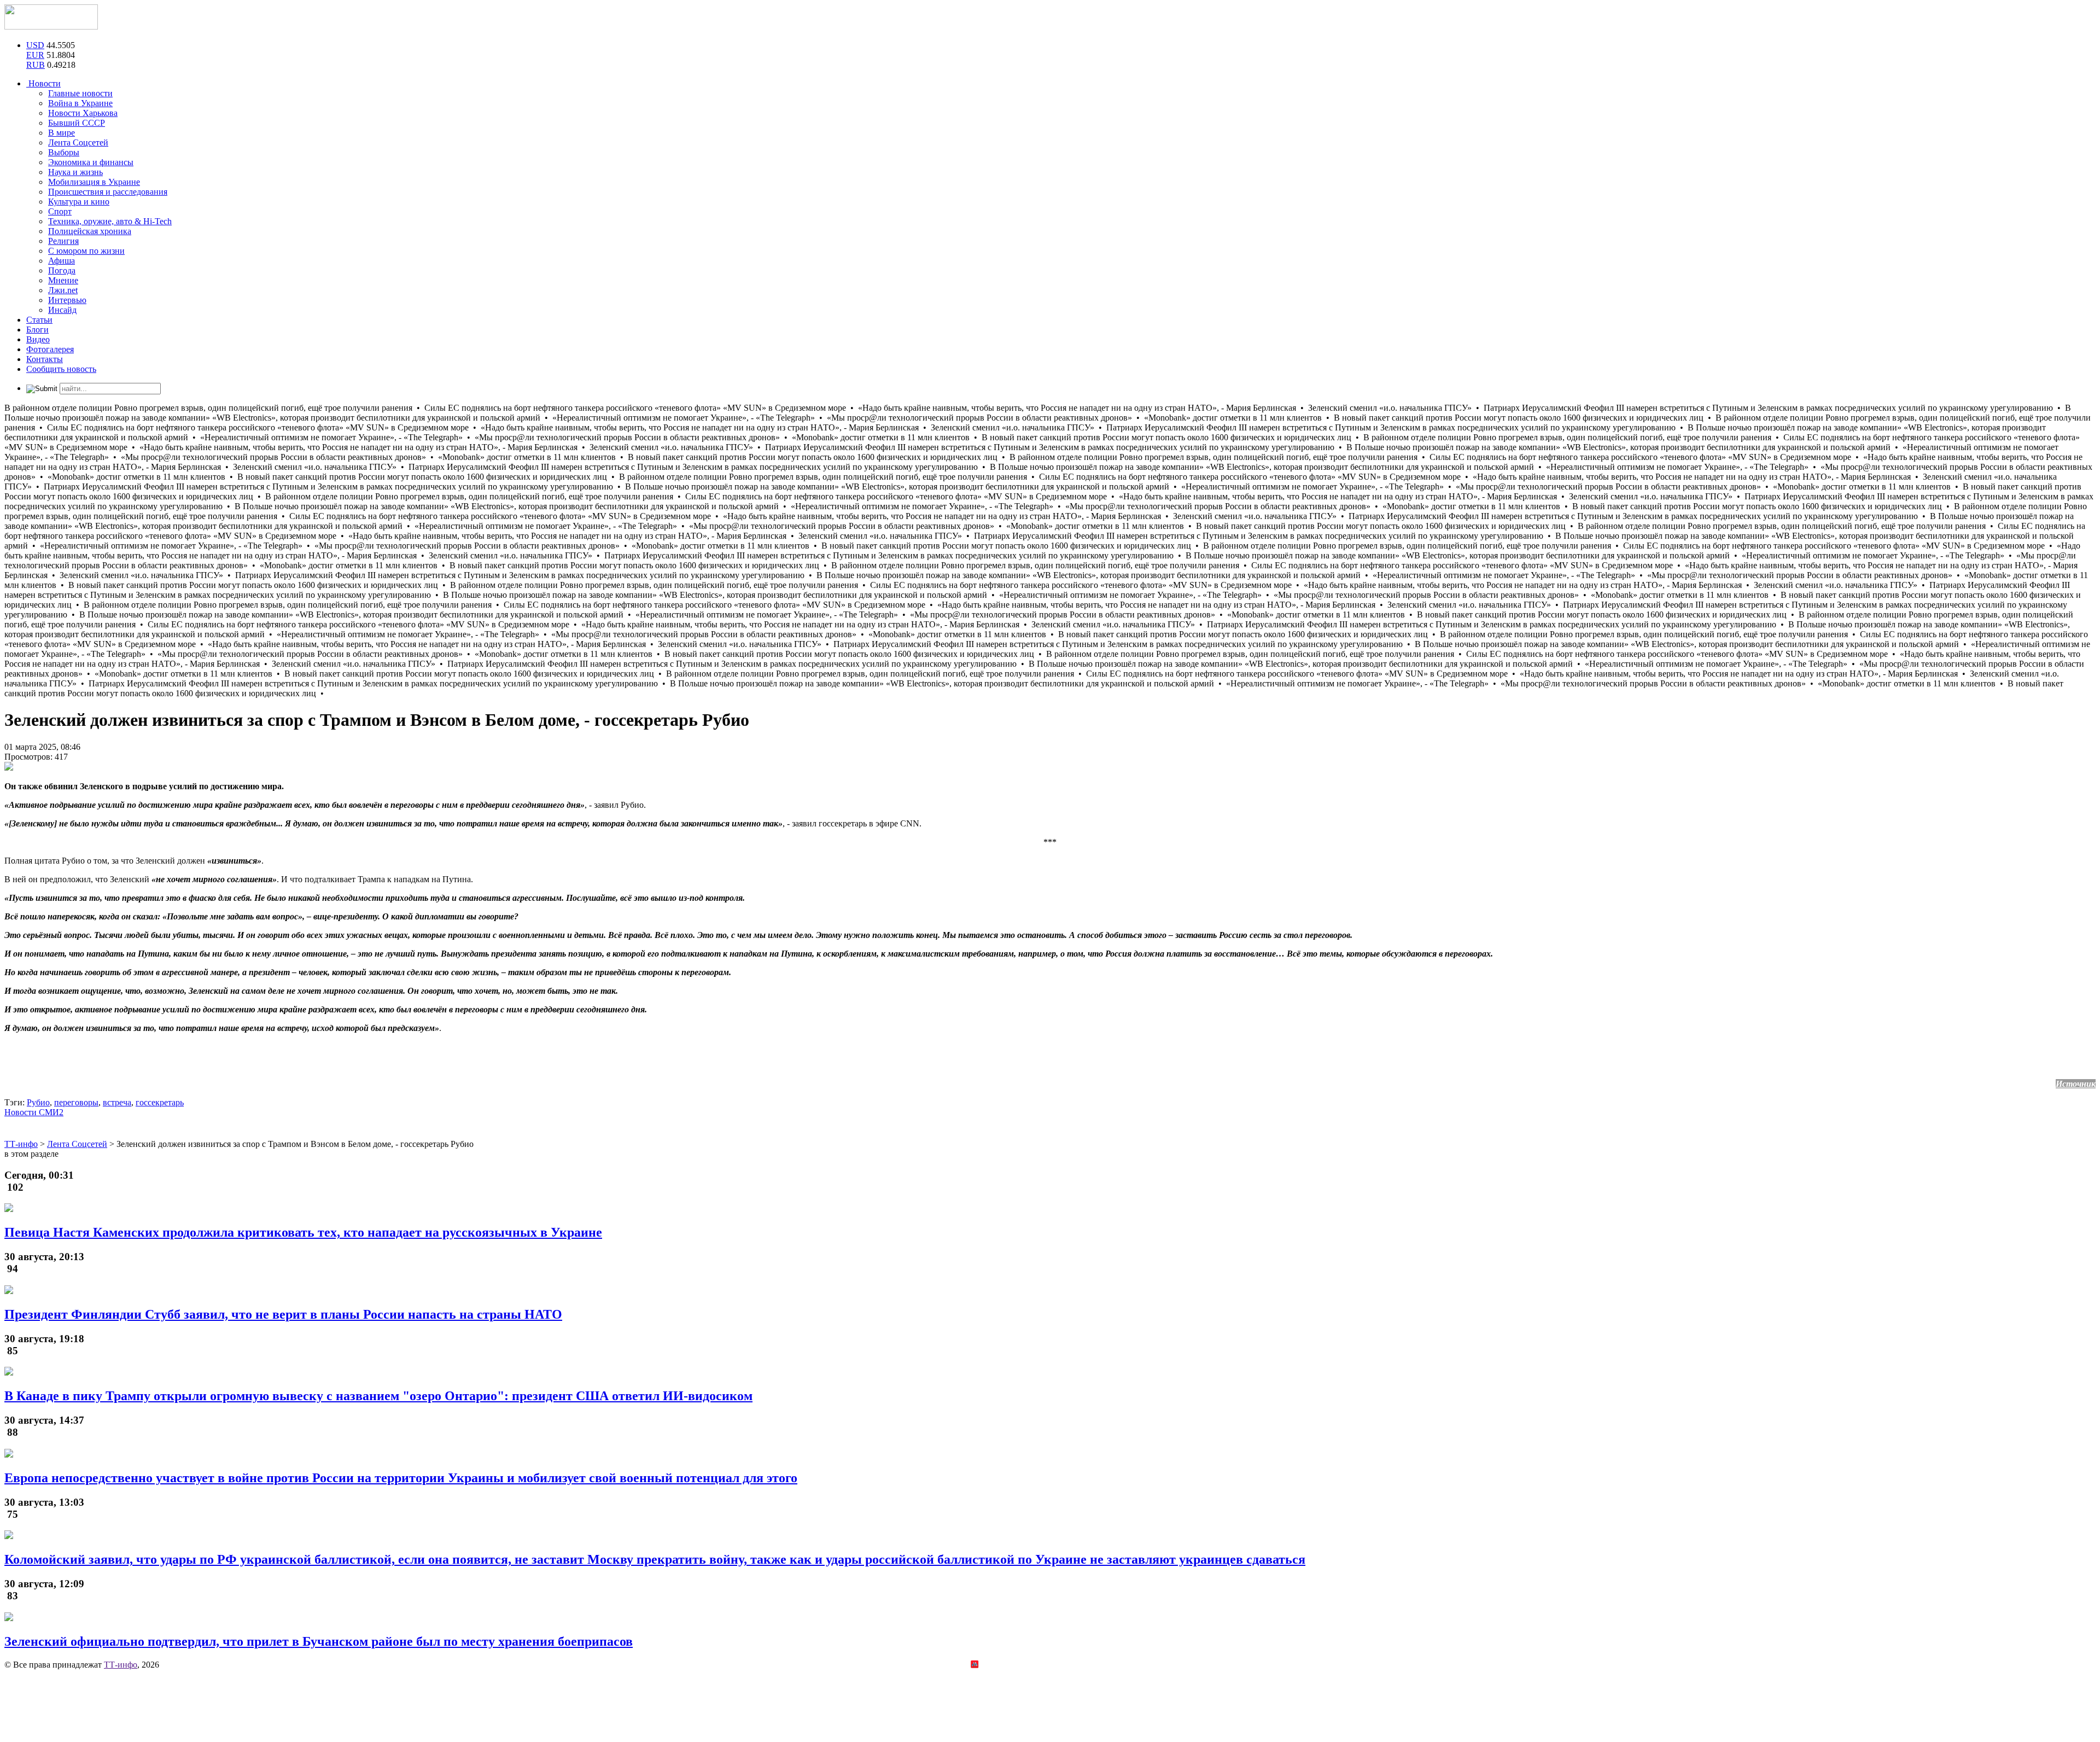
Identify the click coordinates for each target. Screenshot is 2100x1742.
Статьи (39, 320)
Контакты (45, 359)
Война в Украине (80, 103)
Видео (38, 339)
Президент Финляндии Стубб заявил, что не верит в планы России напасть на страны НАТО (283, 1314)
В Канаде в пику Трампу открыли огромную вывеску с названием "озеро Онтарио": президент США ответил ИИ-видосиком (378, 1396)
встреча (117, 1102)
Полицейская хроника (90, 231)
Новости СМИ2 (34, 1112)
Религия (63, 241)
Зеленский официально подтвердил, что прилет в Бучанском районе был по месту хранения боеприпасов (319, 1641)
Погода (62, 270)
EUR (35, 55)
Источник (2076, 1084)
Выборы (64, 152)
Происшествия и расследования (108, 192)
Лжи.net (63, 290)
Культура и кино (79, 202)
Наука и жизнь (75, 172)
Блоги (37, 330)
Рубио (38, 1102)
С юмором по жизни (86, 251)
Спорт (60, 211)
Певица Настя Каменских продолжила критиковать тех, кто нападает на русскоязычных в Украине (303, 1232)
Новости (43, 83)
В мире (62, 133)
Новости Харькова (83, 113)
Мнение (63, 280)
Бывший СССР (77, 123)
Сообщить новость (61, 369)
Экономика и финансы (91, 162)
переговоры (76, 1102)
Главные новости (80, 93)
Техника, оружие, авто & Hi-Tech (110, 221)
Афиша (62, 261)
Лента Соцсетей (78, 142)
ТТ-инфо (121, 1665)
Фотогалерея (50, 349)
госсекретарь (160, 1102)
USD (35, 45)
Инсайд (62, 310)
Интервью (67, 300)
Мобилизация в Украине (94, 182)
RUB (36, 65)
